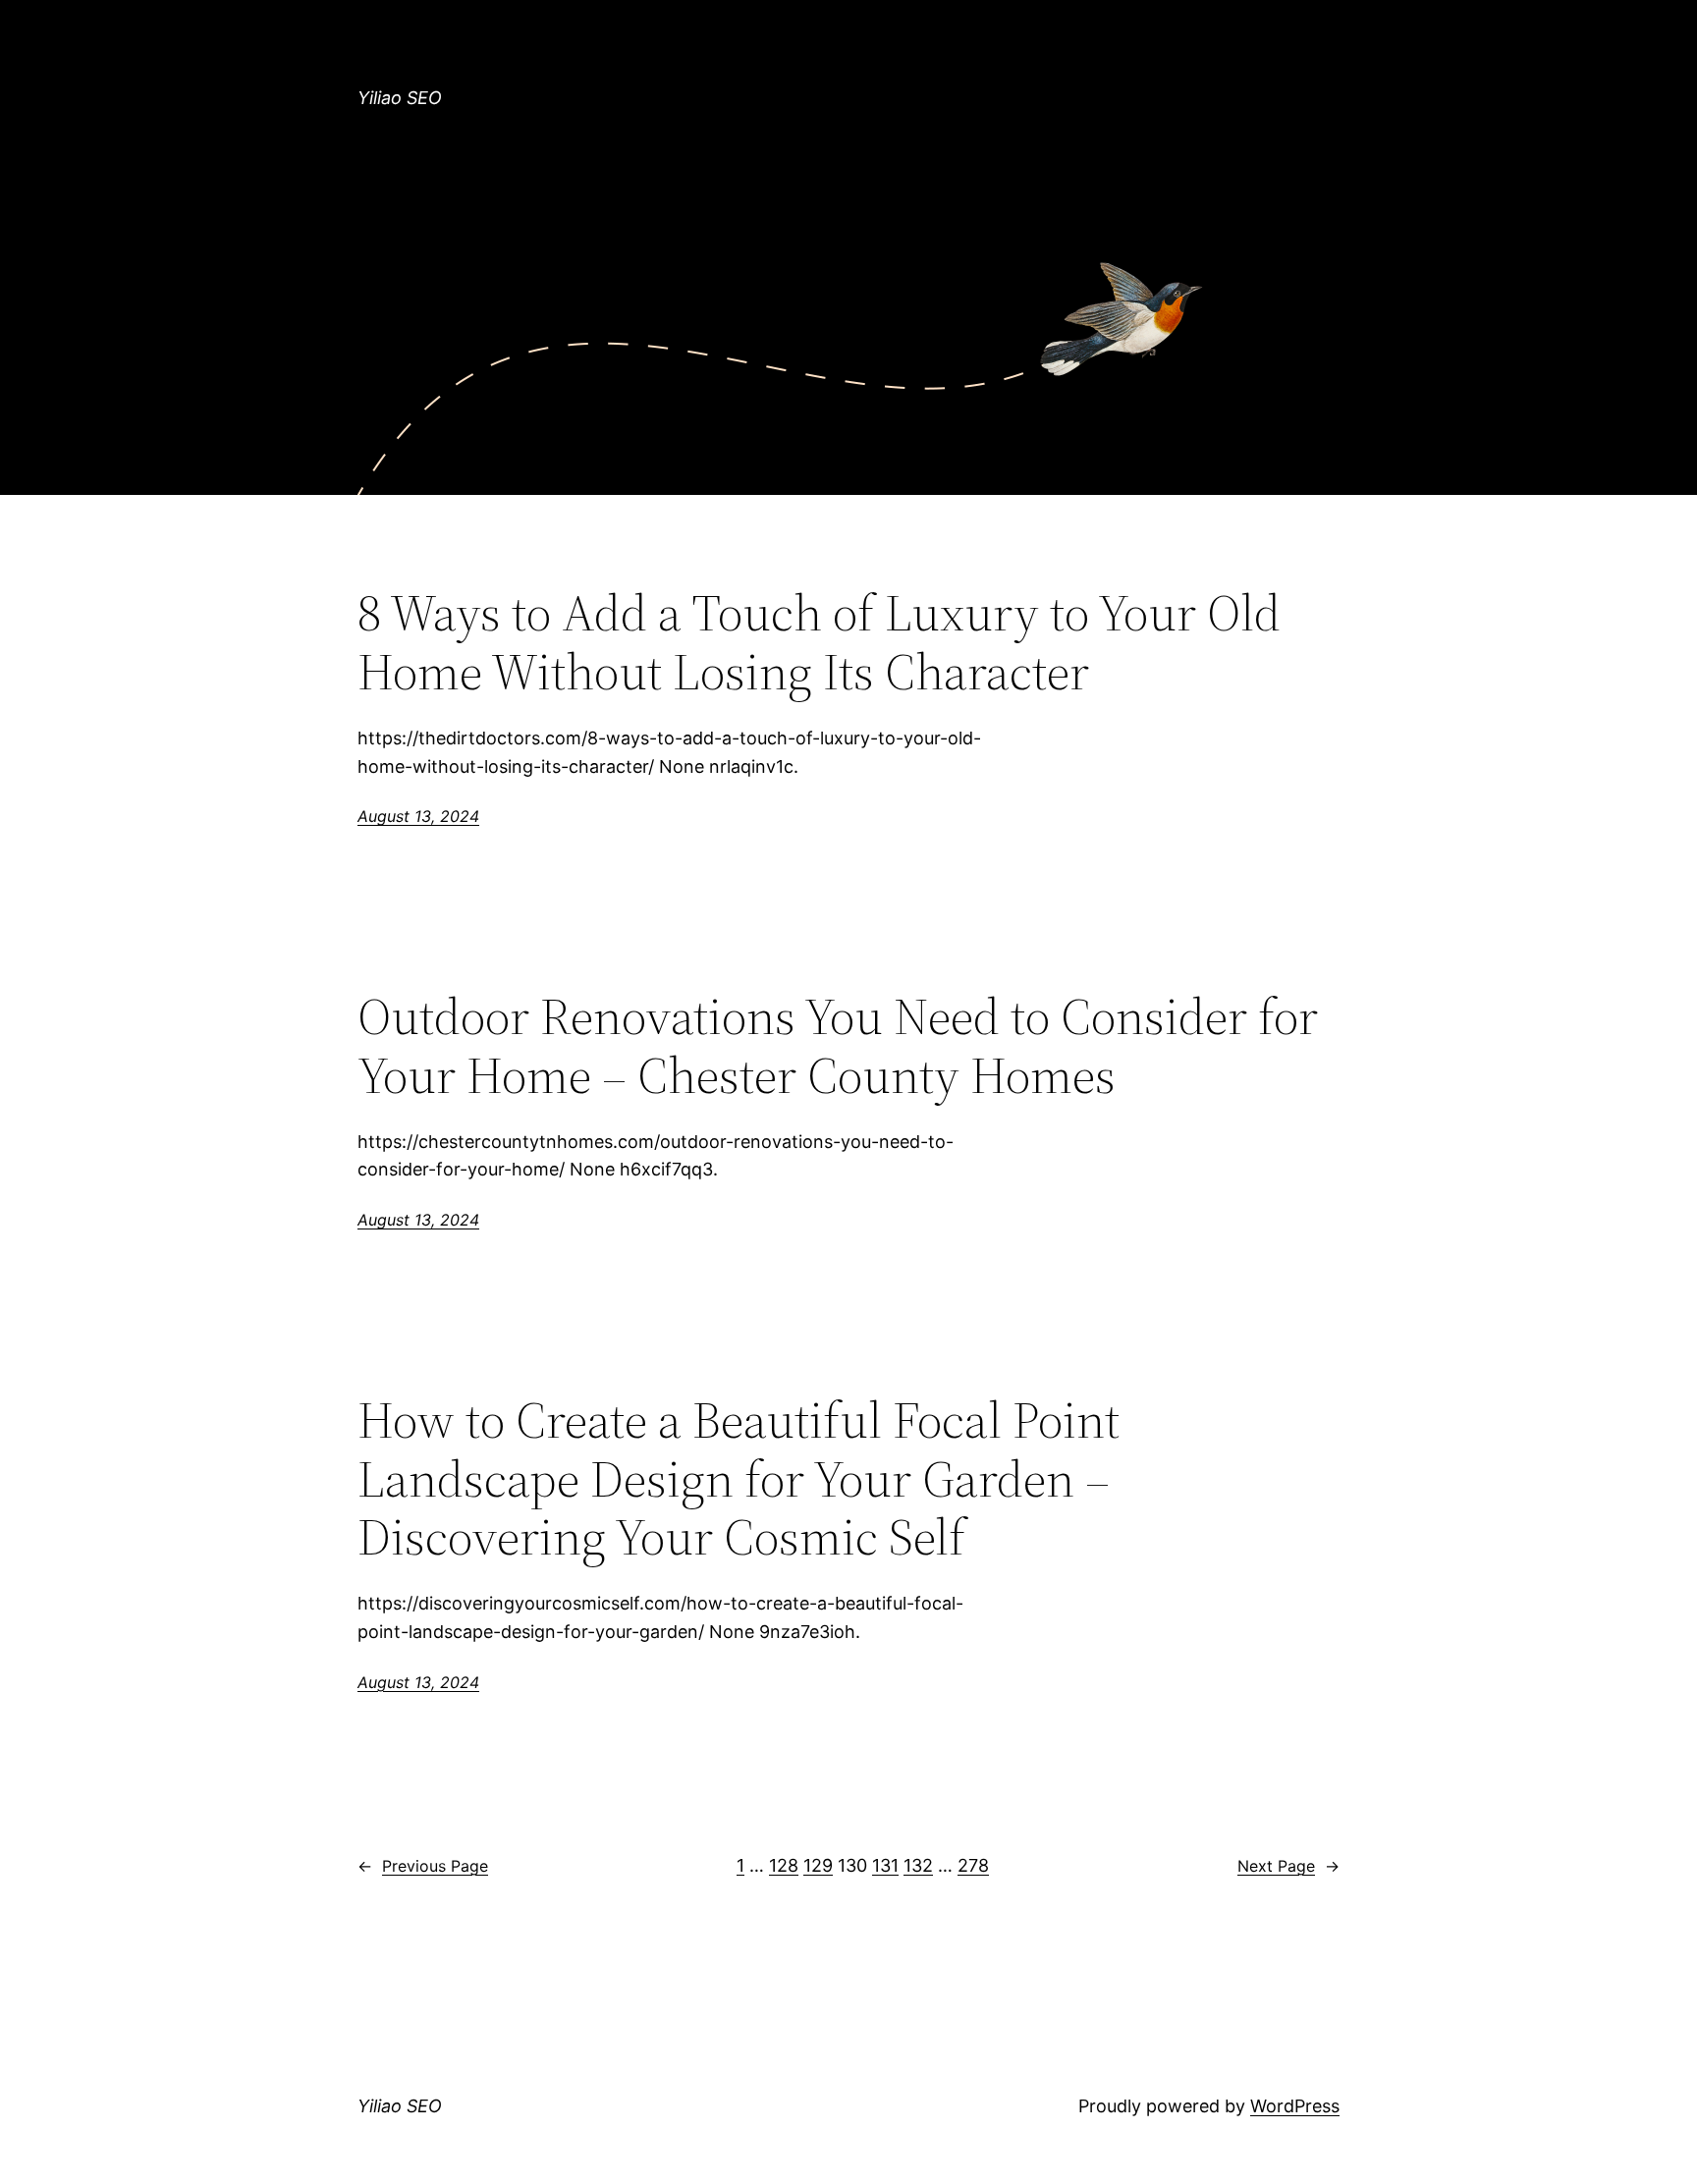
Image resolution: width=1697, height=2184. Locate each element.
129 (818, 1865)
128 (784, 1865)
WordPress (1295, 2106)
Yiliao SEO (400, 98)
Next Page (1288, 1866)
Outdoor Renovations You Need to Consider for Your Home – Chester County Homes (838, 1046)
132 (918, 1865)
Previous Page (423, 1866)
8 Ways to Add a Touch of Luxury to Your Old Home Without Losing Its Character (819, 642)
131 (885, 1865)
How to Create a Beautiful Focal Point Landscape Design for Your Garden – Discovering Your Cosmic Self (739, 1478)
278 (973, 1865)
